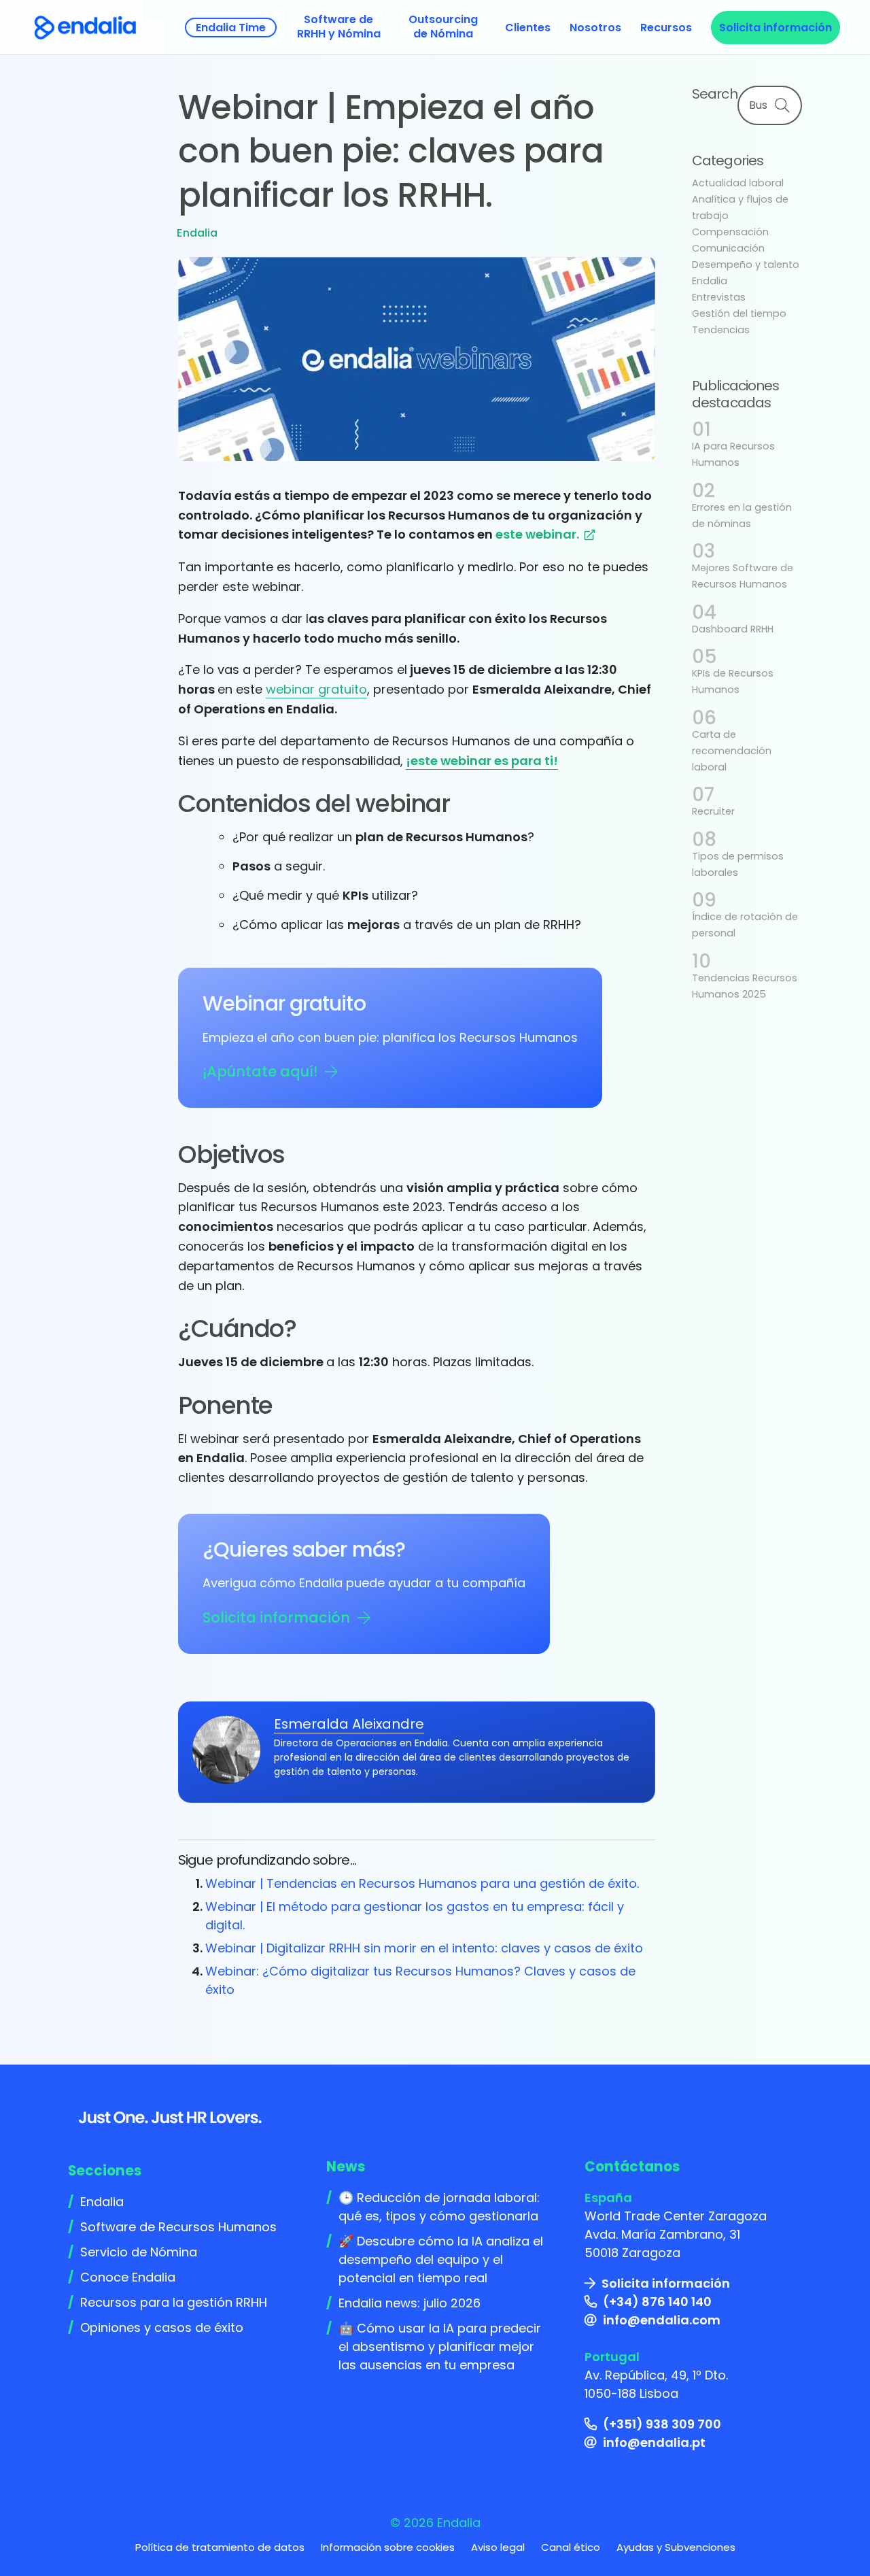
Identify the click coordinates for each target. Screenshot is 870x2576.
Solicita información (276, 1617)
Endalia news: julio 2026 (410, 2303)
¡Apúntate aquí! (260, 1071)
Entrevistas (719, 297)
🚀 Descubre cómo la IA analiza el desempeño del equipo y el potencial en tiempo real (441, 2259)
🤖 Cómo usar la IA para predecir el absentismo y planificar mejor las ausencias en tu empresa (440, 2346)
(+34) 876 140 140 (657, 2302)
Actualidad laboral (738, 183)
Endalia (197, 233)
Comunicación (728, 248)
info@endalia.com (662, 2320)
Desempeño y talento (746, 265)
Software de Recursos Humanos (178, 2227)
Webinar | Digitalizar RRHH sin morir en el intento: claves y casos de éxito (424, 1948)
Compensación (730, 232)
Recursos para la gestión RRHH (174, 2302)
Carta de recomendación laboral (732, 751)
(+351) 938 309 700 (662, 2424)
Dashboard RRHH (733, 629)
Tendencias (721, 330)
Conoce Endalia (128, 2277)
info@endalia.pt (654, 2442)
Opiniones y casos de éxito (162, 2327)
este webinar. (539, 534)
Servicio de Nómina (139, 2252)
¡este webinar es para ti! (482, 761)
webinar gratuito (316, 689)
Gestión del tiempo (739, 313)
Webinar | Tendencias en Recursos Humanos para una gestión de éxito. (422, 1883)
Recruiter (713, 811)
